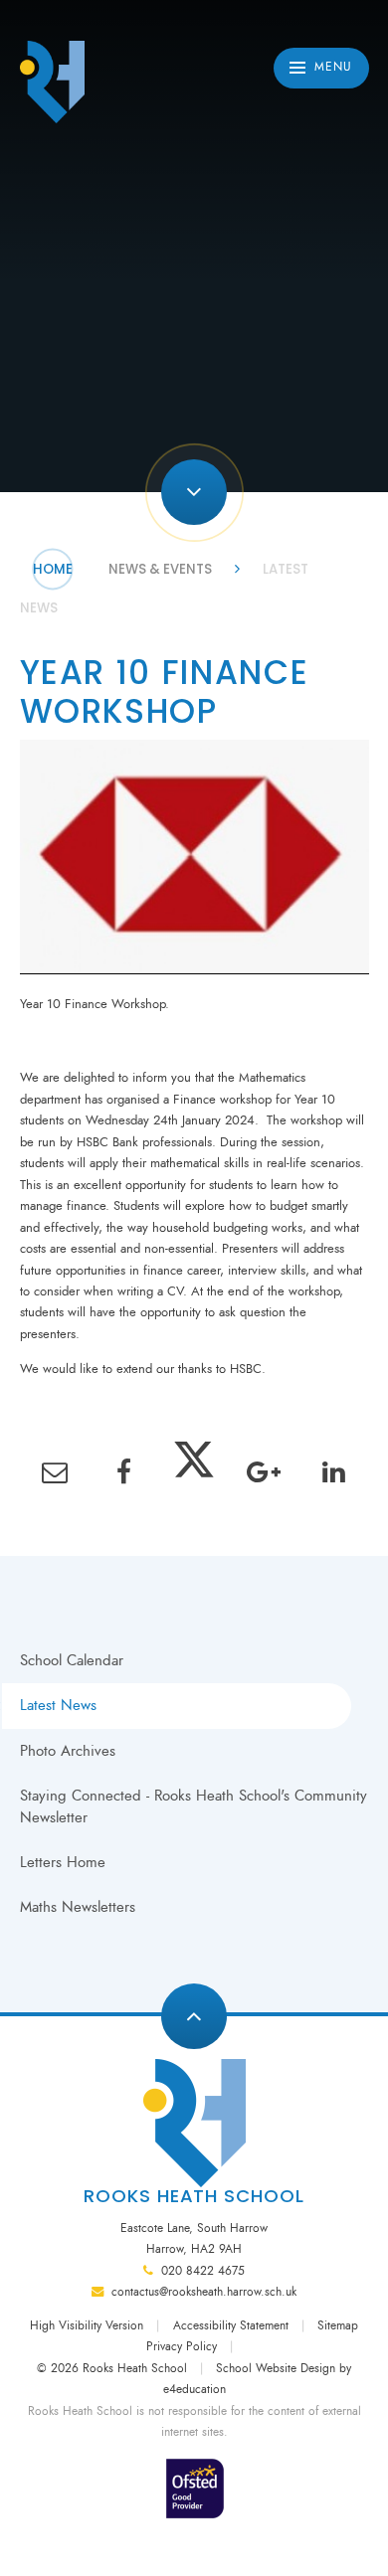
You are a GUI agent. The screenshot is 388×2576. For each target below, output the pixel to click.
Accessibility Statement (231, 2325)
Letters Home (63, 1862)
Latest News (58, 1705)
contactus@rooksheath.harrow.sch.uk (204, 2292)
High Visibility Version (87, 2325)
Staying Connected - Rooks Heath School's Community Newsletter (194, 1806)
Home (53, 569)
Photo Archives (68, 1751)
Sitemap (338, 2325)
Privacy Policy (182, 2346)
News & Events (160, 569)
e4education (194, 2389)
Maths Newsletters (78, 1907)
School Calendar (72, 1660)
